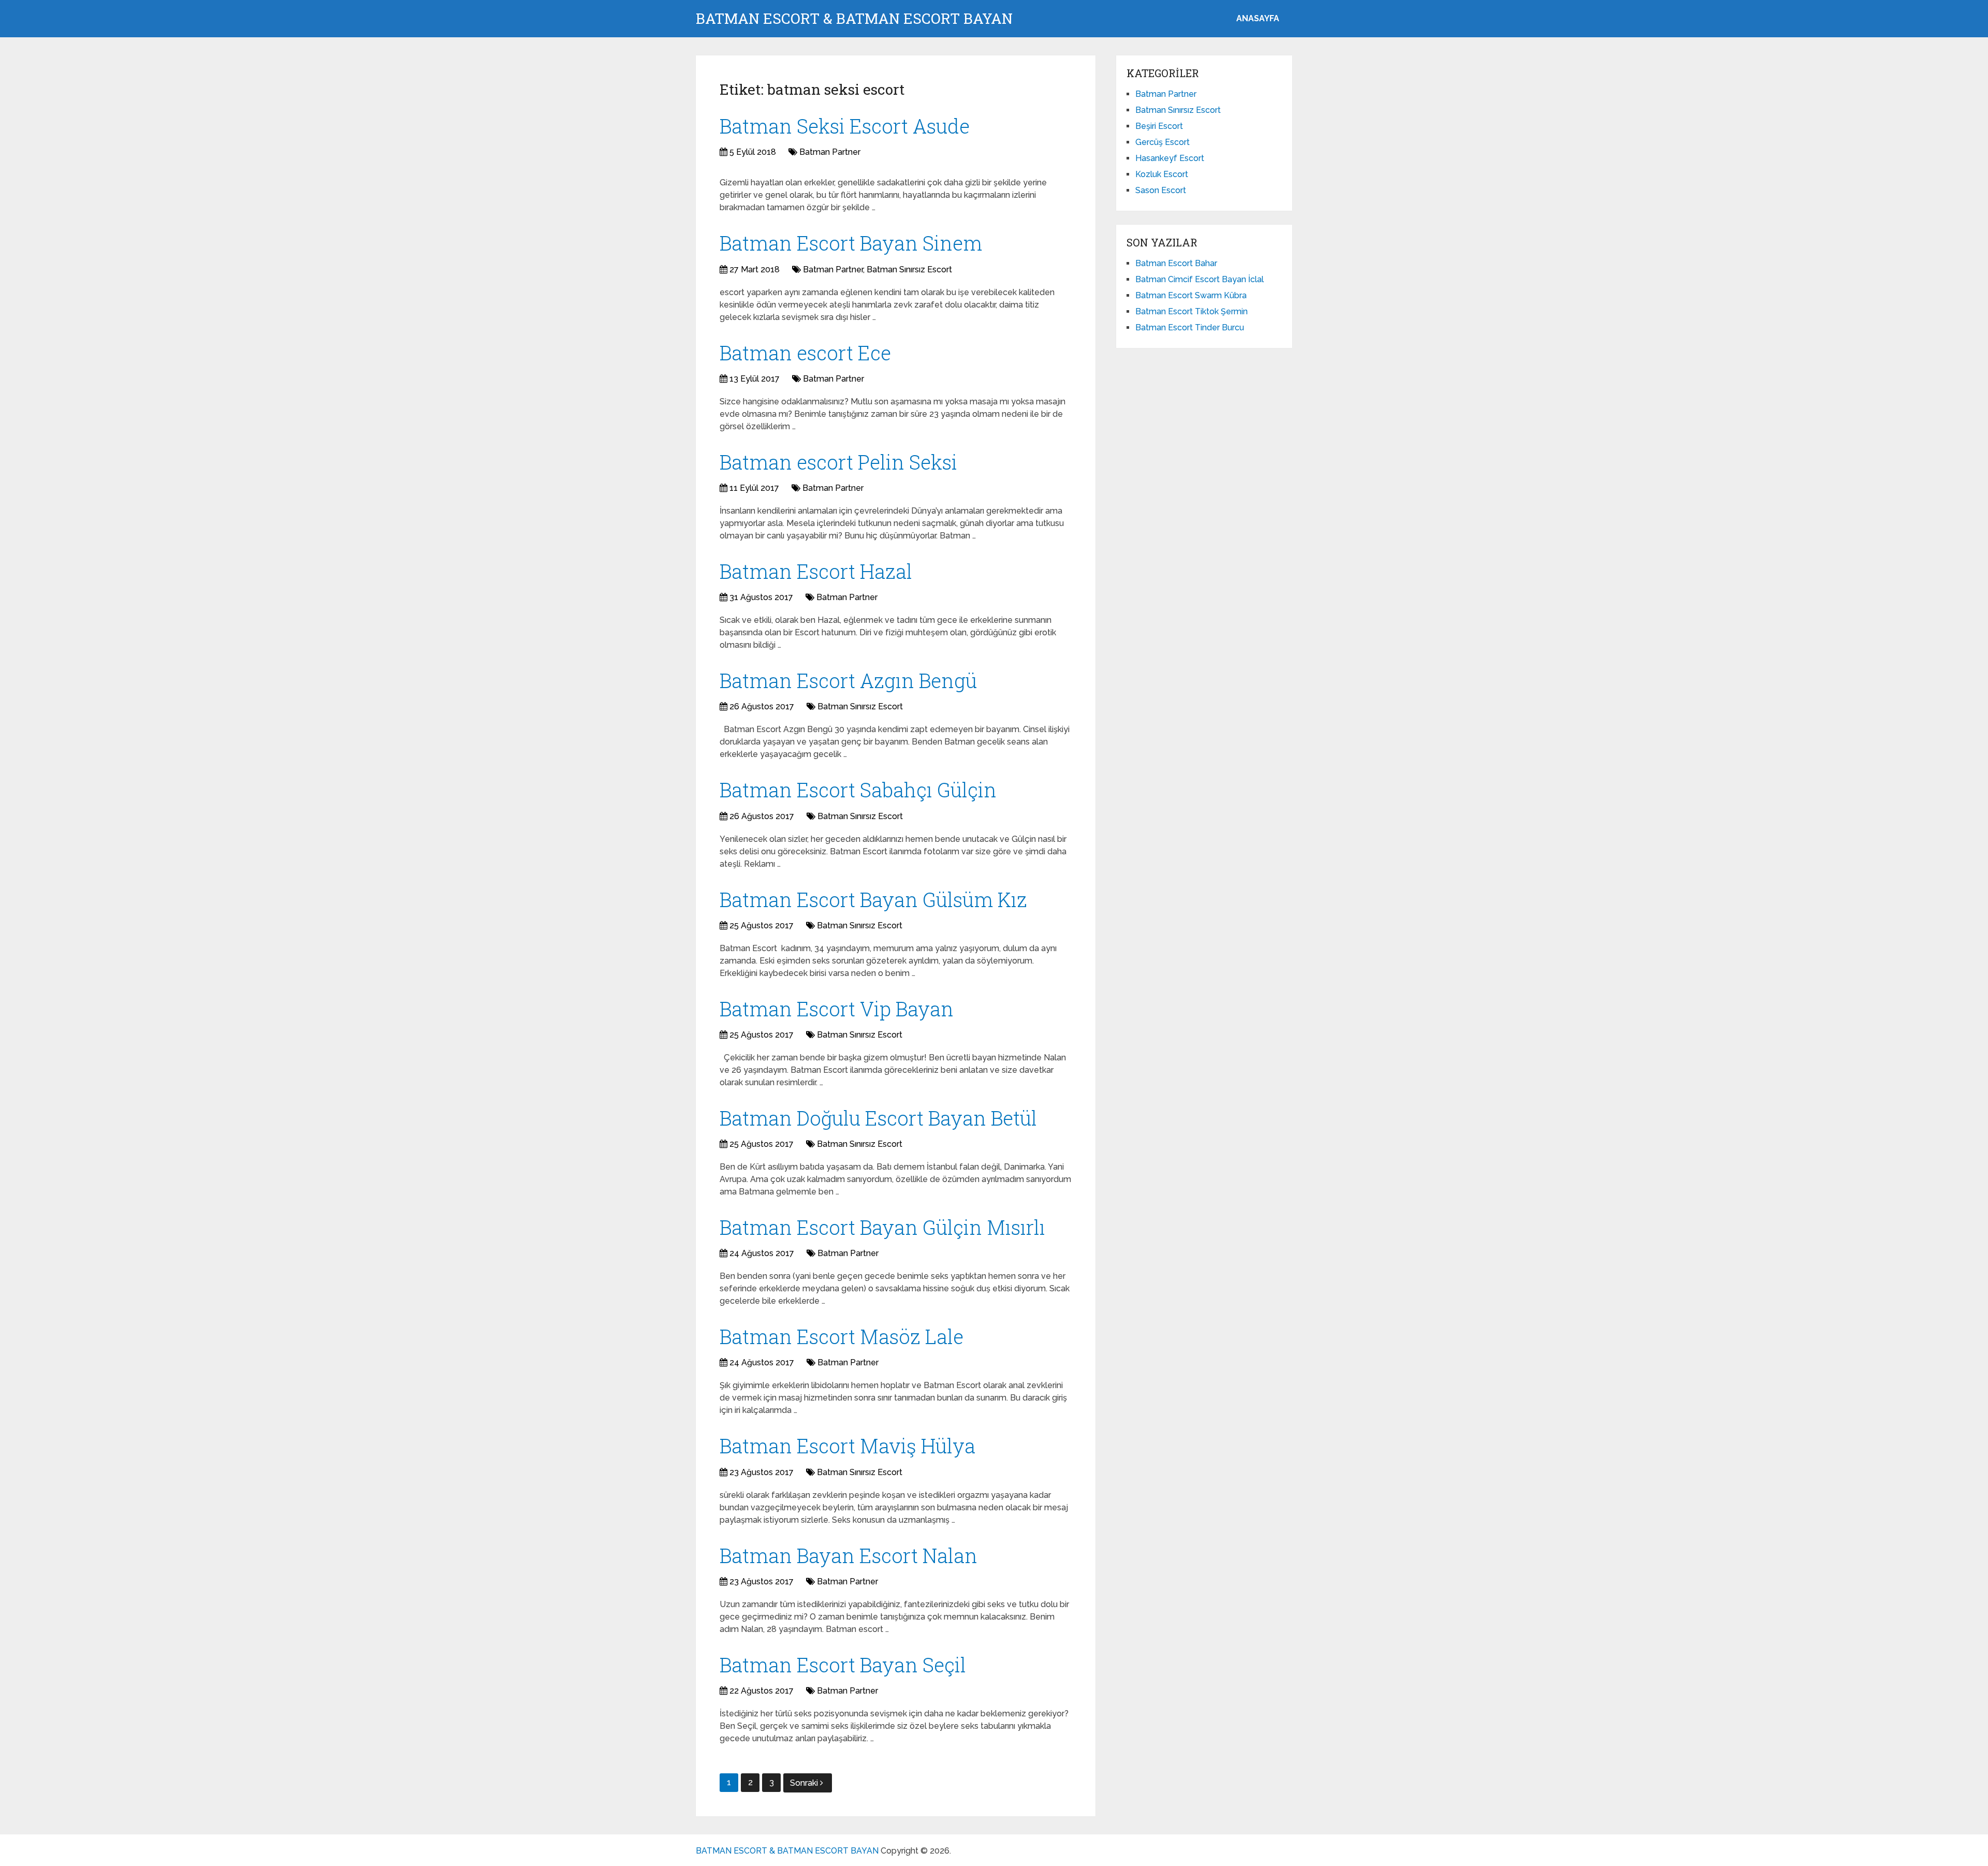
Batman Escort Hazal (816, 571)
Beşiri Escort (1159, 126)
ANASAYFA (1258, 18)
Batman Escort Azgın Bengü (848, 680)
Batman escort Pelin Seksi (838, 462)
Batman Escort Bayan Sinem (851, 243)
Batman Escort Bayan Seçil (843, 1665)
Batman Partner (830, 152)
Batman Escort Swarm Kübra (1191, 295)
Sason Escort (1161, 190)
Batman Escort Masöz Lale (842, 1336)
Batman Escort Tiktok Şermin (1192, 311)
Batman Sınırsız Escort (909, 269)
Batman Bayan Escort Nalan (849, 1555)
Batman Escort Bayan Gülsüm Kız (873, 899)
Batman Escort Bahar (1176, 263)
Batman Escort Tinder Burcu (1190, 327)
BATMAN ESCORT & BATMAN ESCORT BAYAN (854, 19)
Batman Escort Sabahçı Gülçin (858, 790)
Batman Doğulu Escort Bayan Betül (878, 1118)
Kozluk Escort (1162, 174)
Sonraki (805, 1783)
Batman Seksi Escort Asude (845, 126)
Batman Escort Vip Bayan (837, 1009)
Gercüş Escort (1163, 142)
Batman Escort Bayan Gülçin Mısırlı (882, 1227)
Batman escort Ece (805, 353)
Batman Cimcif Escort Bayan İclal (1200, 279)
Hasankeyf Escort (1170, 158)
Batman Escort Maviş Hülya (847, 1446)
